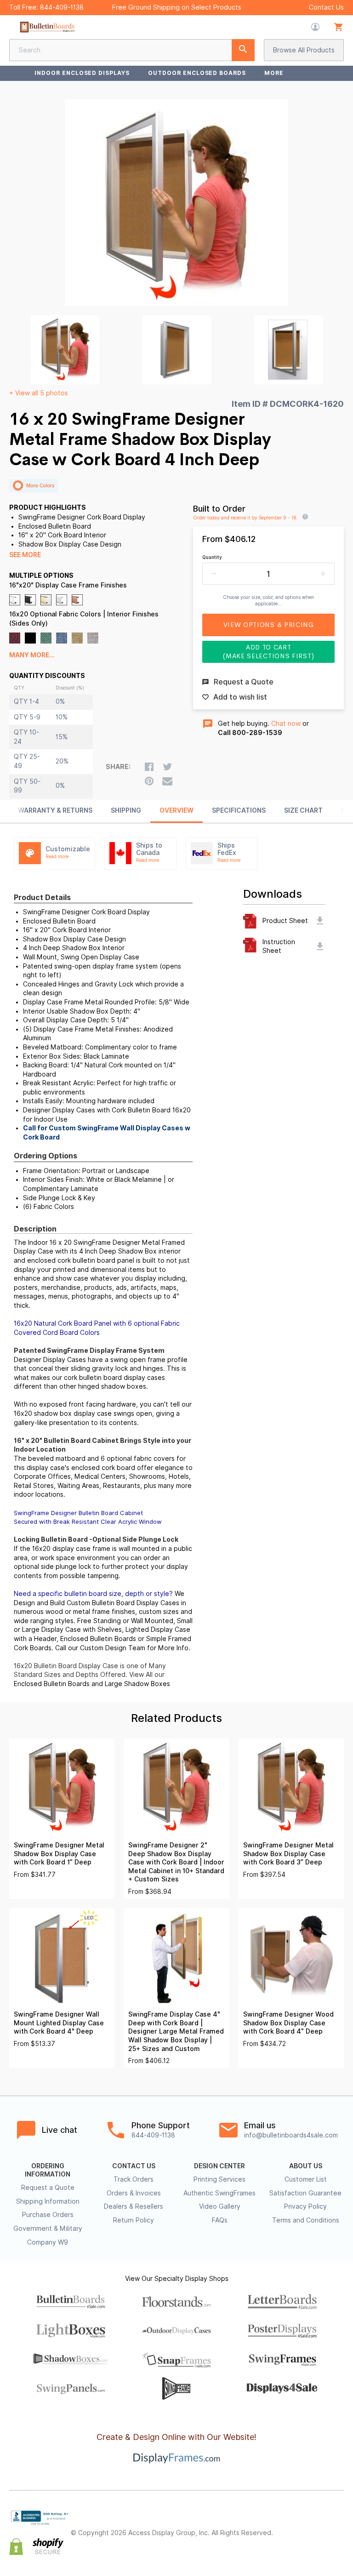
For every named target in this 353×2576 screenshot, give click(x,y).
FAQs (220, 2220)
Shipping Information (48, 2201)
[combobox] (132, 50)
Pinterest (338, 2525)
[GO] (243, 50)
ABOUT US (306, 2166)
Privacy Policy (305, 2206)
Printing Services (219, 2179)
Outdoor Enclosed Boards (197, 73)
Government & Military (48, 2228)
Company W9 (48, 2242)
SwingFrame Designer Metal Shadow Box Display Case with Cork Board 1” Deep (59, 1854)
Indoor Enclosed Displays (82, 73)
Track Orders (134, 2179)
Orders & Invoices (134, 2193)
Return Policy (134, 2220)
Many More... (32, 655)
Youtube (338, 2541)
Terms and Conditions (306, 2220)
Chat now (286, 724)
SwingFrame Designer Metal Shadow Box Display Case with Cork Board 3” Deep (288, 1854)
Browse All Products (304, 50)
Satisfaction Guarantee (305, 2193)
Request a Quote (48, 2188)
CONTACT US (134, 2166)
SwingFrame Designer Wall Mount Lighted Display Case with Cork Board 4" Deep (59, 2023)
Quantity (212, 557)
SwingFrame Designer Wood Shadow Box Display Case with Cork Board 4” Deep (288, 2023)
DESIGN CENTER (219, 2166)
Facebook (298, 2525)
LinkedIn (318, 2541)
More (274, 73)
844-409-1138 (62, 7)
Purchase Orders (48, 2215)
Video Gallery (220, 2206)
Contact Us (326, 7)
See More (25, 555)
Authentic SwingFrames (219, 2193)
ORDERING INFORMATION (48, 2170)
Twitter (318, 2525)
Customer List (306, 2179)
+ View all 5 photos (39, 393)
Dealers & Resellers (134, 2206)
